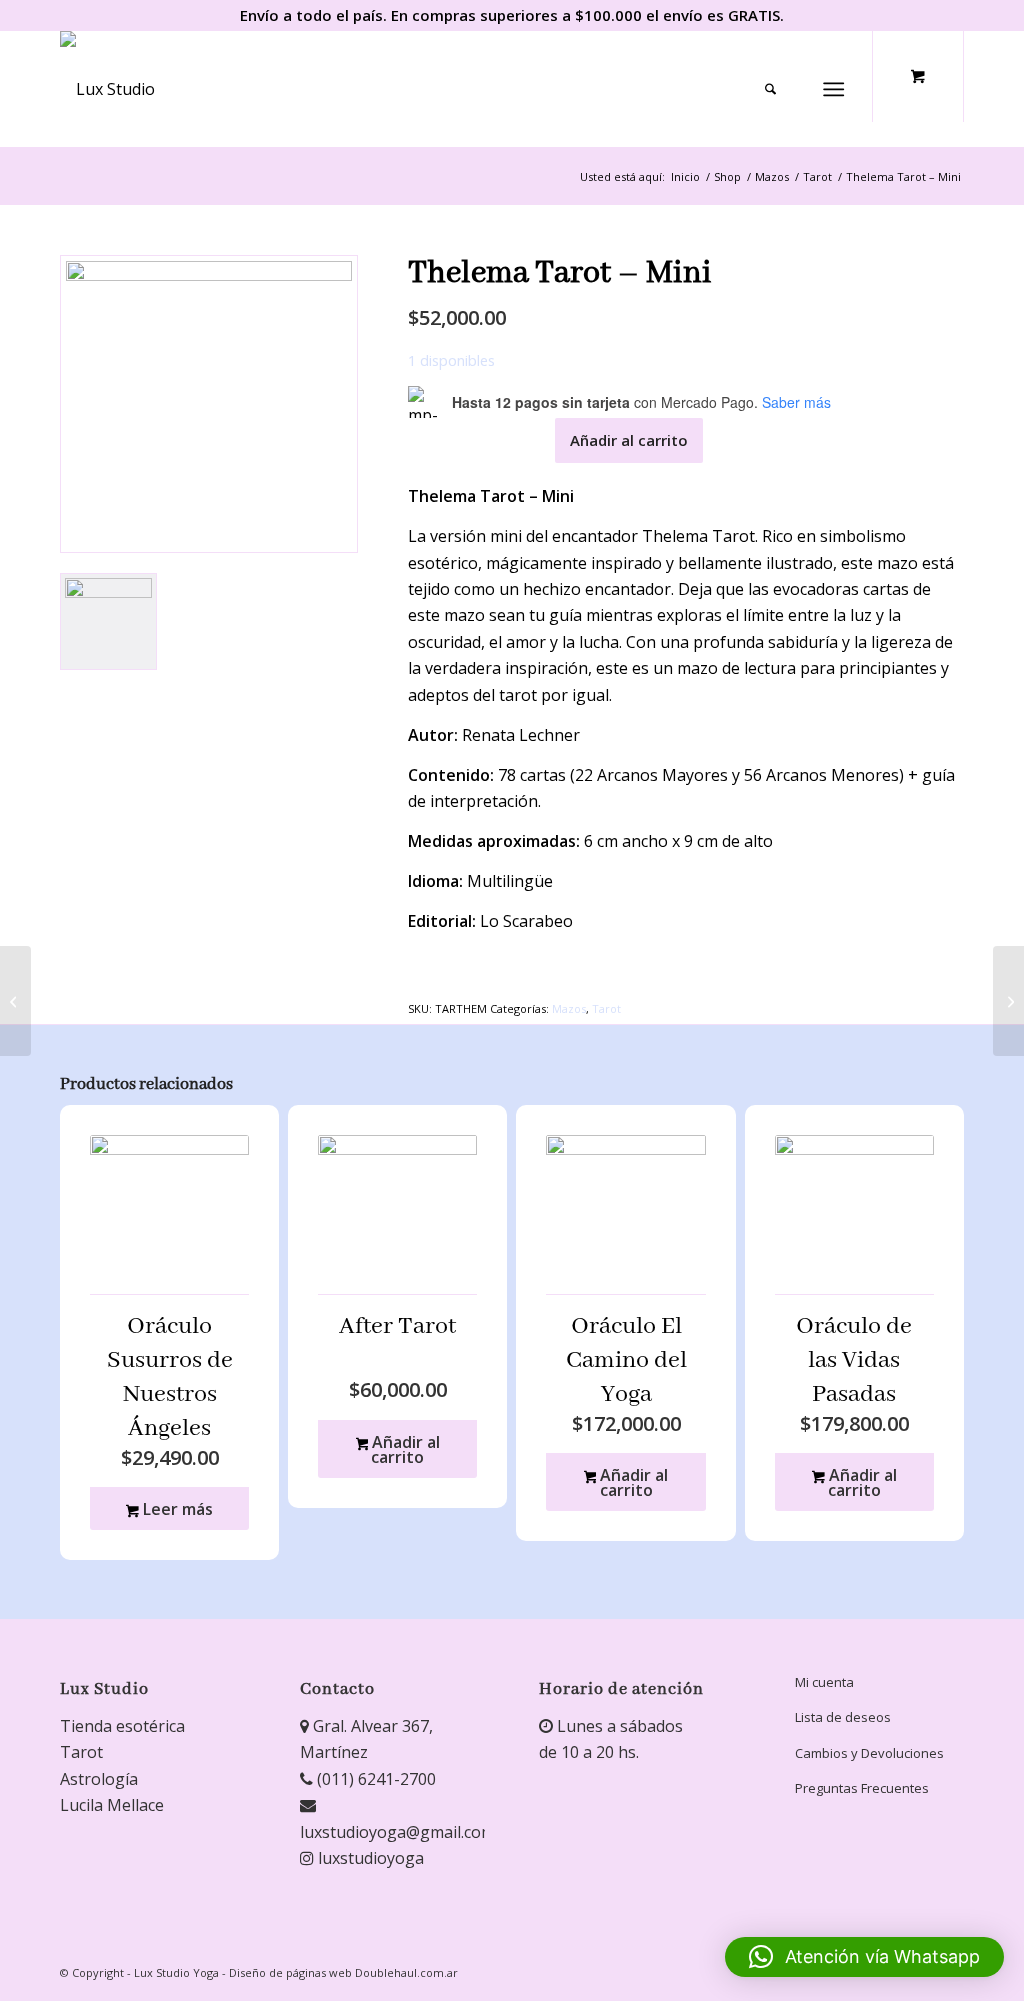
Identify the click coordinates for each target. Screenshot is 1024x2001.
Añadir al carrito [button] (404, 1449)
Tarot (606, 1008)
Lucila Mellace (112, 1805)
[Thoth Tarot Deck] (1008, 1001)
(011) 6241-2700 (374, 1779)
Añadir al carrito (629, 440)
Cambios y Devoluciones (869, 1753)
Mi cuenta (824, 1682)
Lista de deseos (843, 1717)
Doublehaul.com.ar (406, 1972)
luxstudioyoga (369, 1858)
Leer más (176, 1509)
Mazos (569, 1008)
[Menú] (833, 89)
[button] (864, 1957)
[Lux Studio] (107, 89)
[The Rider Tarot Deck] (15, 1001)
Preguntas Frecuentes (862, 1788)
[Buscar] (770, 89)
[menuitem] (778, 89)
